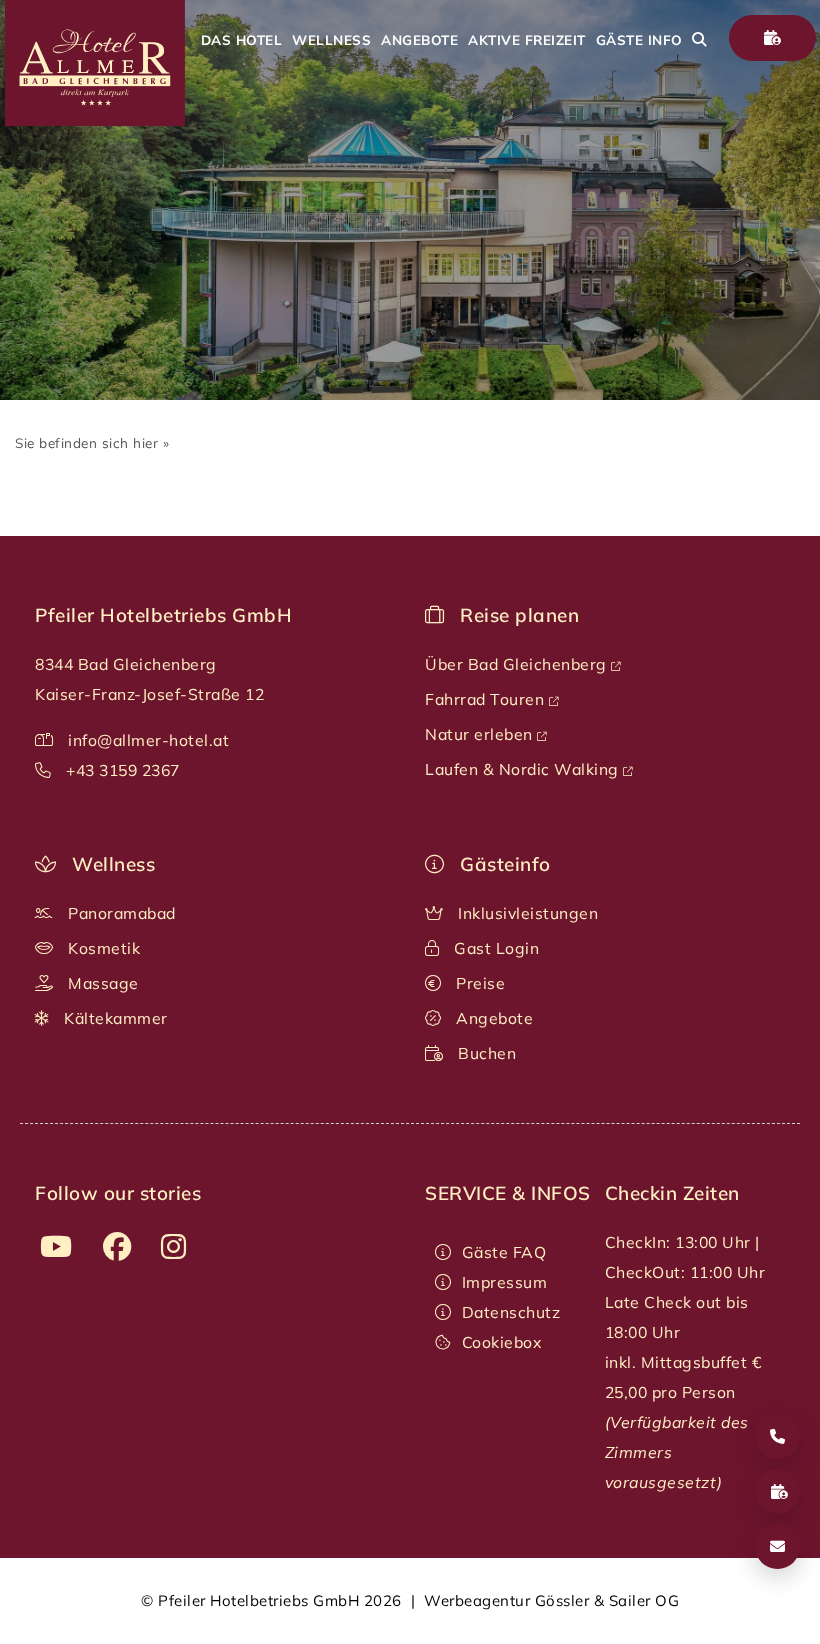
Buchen (485, 1053)
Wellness (331, 39)
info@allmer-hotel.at (148, 740)
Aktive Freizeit (527, 39)
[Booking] (777, 1491)
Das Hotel (242, 39)
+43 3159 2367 (123, 770)
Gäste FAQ (504, 1252)
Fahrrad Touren (487, 699)
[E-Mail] (777, 1546)
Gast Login (495, 948)
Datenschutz (511, 1312)
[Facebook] (117, 1247)
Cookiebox (501, 1342)
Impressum (504, 1282)
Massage (101, 983)
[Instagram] (174, 1247)
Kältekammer (114, 1018)
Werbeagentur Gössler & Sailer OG (551, 1600)
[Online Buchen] (773, 38)
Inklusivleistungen (526, 913)
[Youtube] (56, 1247)
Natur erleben (481, 734)
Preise (479, 983)
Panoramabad (120, 913)
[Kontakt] (777, 1436)
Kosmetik (102, 948)
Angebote (419, 39)
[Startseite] (92, 120)
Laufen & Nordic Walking (524, 769)
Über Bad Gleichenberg (518, 664)
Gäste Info (639, 39)
